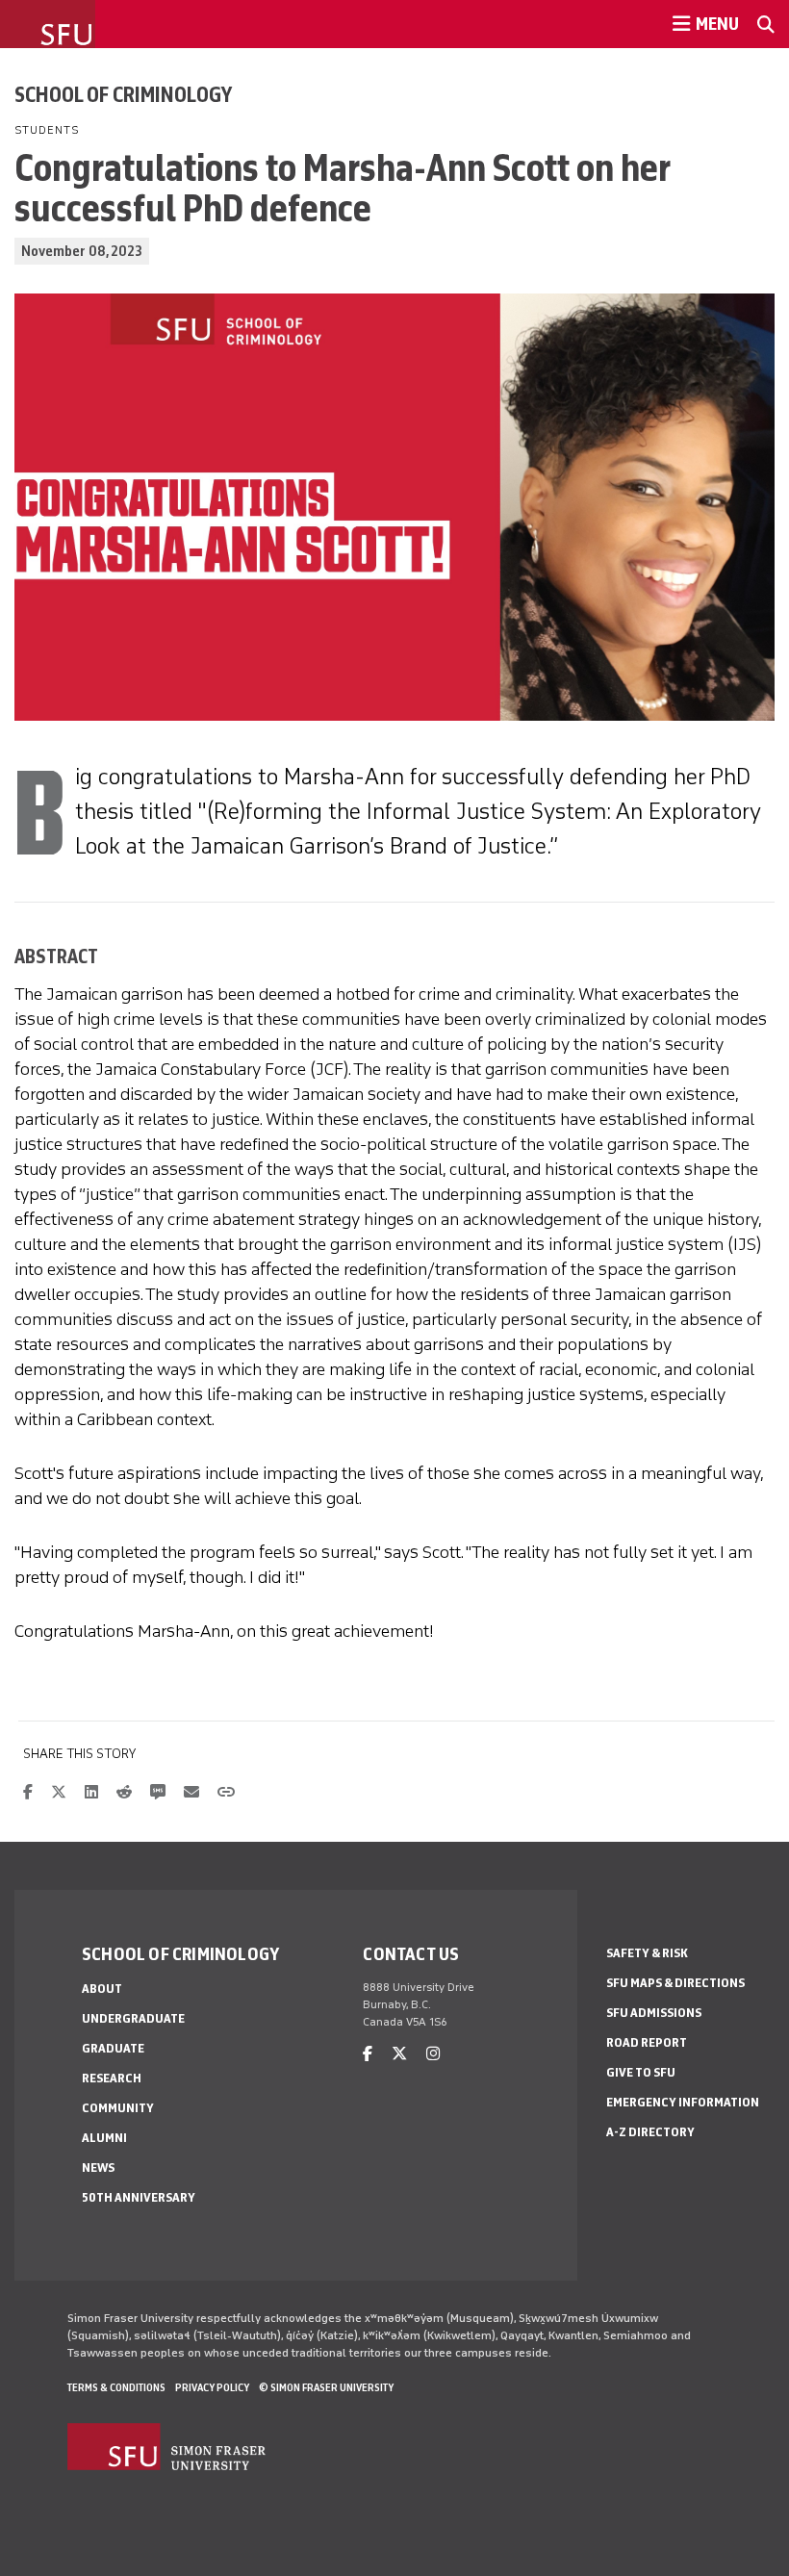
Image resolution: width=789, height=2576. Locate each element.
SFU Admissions (654, 2013)
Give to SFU (641, 2072)
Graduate (113, 2048)
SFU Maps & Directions (675, 1983)
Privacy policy (212, 2387)
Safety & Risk (647, 1953)
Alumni (104, 2138)
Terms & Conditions (116, 2387)
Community (118, 2108)
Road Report (647, 2042)
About (102, 1989)
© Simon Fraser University (326, 2387)
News (98, 2168)
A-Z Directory (650, 2132)
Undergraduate (133, 2018)
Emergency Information (683, 2102)
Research (112, 2078)
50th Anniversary (139, 2197)
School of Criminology (123, 94)
